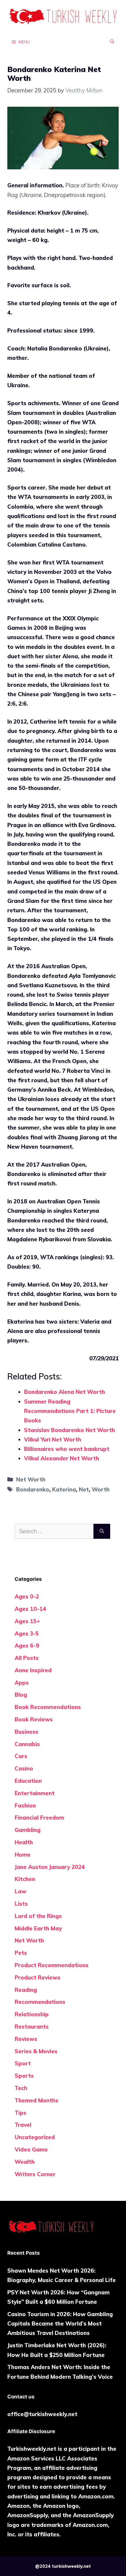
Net (84, 1489)
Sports (24, 2076)
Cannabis (27, 1744)
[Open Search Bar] (112, 41)
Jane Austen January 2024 (50, 1867)
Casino (24, 1768)
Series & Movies (36, 2051)
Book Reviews (34, 1719)
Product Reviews (38, 1977)
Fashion (25, 1805)
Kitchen (25, 1879)
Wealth (25, 2162)
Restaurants (32, 2027)
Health (24, 1842)
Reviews (26, 2039)
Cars (21, 1756)
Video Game (31, 2149)
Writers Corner (35, 2174)
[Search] (102, 1531)
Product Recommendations (52, 1965)
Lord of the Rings (38, 1916)
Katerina (64, 1489)
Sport (23, 2063)
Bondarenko (33, 1489)
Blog (21, 1695)
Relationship (32, 2014)
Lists (21, 1904)
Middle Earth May (38, 1928)
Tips (21, 2113)
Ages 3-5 (27, 1633)
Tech (21, 2088)
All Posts (27, 1658)
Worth (101, 1489)
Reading (26, 1990)
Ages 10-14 (30, 1609)
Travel (23, 2125)
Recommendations (40, 2002)
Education (28, 1781)
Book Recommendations (48, 1707)
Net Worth (31, 1479)
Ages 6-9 (27, 1646)
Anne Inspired (33, 1670)
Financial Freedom (39, 1817)
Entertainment (35, 1793)
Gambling (28, 1830)
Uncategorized (35, 2137)
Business (27, 1732)
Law (21, 1891)
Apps (22, 1683)
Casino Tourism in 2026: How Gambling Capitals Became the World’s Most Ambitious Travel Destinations (60, 2324)
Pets (21, 1953)
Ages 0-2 (27, 1596)
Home (23, 1855)
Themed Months (36, 2100)
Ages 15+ (27, 1621)
